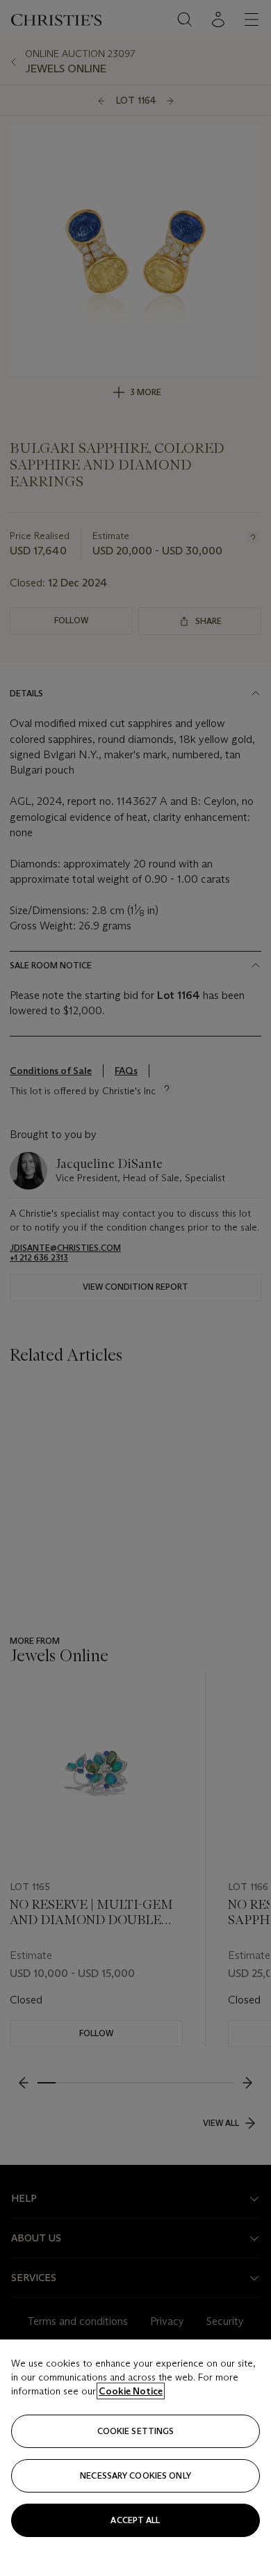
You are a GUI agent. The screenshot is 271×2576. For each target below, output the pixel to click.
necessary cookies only (135, 2475)
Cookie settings (136, 2431)
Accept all (135, 2520)
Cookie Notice (131, 2391)
